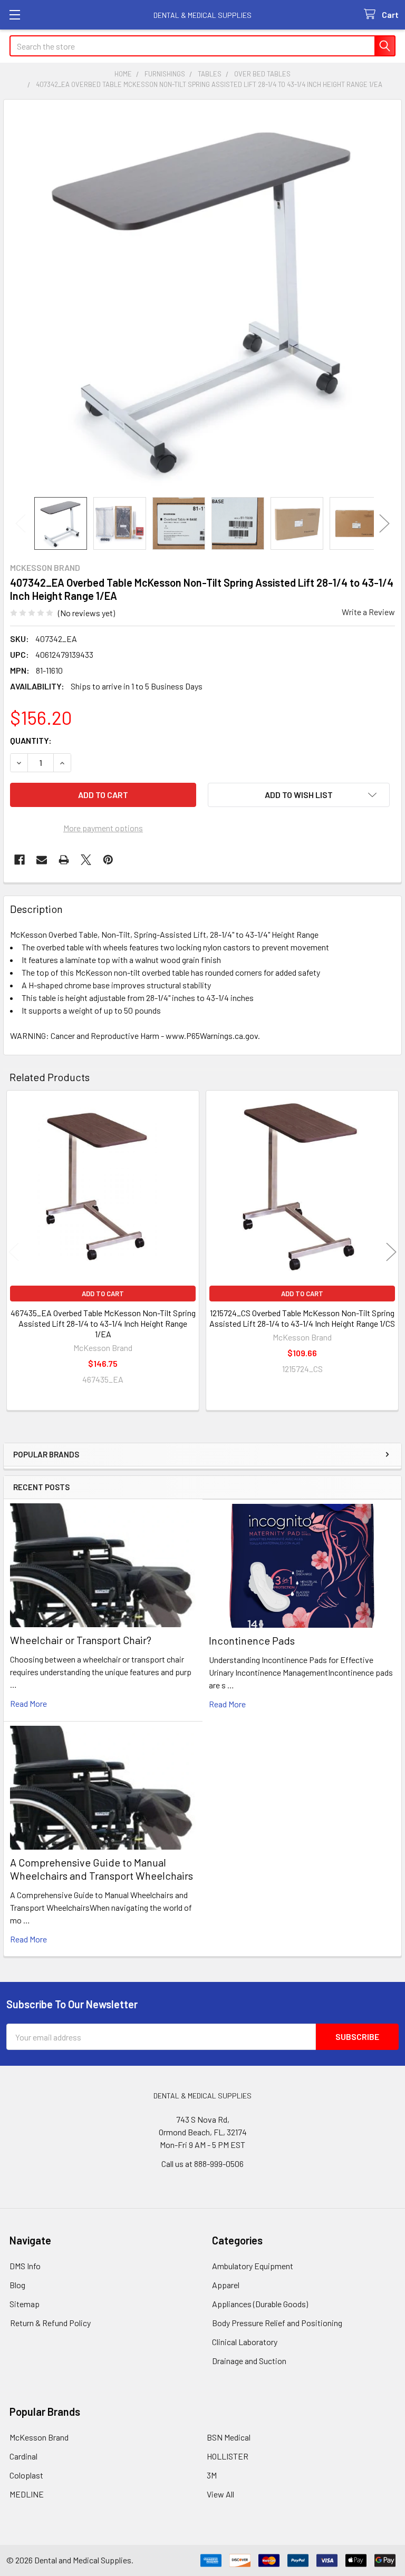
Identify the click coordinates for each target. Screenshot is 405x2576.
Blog (17, 2285)
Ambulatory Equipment (253, 2266)
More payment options (103, 828)
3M (212, 2475)
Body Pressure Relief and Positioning (277, 2323)
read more (28, 1703)
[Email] (42, 860)
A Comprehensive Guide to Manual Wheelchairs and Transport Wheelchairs (102, 1869)
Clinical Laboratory (245, 2342)
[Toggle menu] (15, 14)
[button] (299, 795)
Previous (21, 524)
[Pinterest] (108, 860)
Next (384, 524)
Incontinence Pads (252, 1640)
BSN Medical (229, 2437)
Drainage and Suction (249, 2361)
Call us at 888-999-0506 (202, 2164)
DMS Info (25, 2266)
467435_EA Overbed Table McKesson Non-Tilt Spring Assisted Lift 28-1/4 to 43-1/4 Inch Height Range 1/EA (103, 1323)
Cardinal (23, 2456)
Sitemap (25, 2304)
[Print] (64, 860)
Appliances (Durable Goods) (260, 2304)
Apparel (226, 2285)
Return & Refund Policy (50, 2323)
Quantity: (31, 740)
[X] (86, 860)
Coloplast (26, 2475)
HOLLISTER (228, 2456)
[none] (202, 298)
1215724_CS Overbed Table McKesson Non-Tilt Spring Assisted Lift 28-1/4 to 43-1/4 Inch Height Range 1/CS (302, 1318)
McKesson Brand (39, 2437)
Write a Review (368, 612)
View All (220, 2494)
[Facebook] (20, 860)
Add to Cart (103, 1294)
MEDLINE (27, 2494)
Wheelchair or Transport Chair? (81, 1640)
